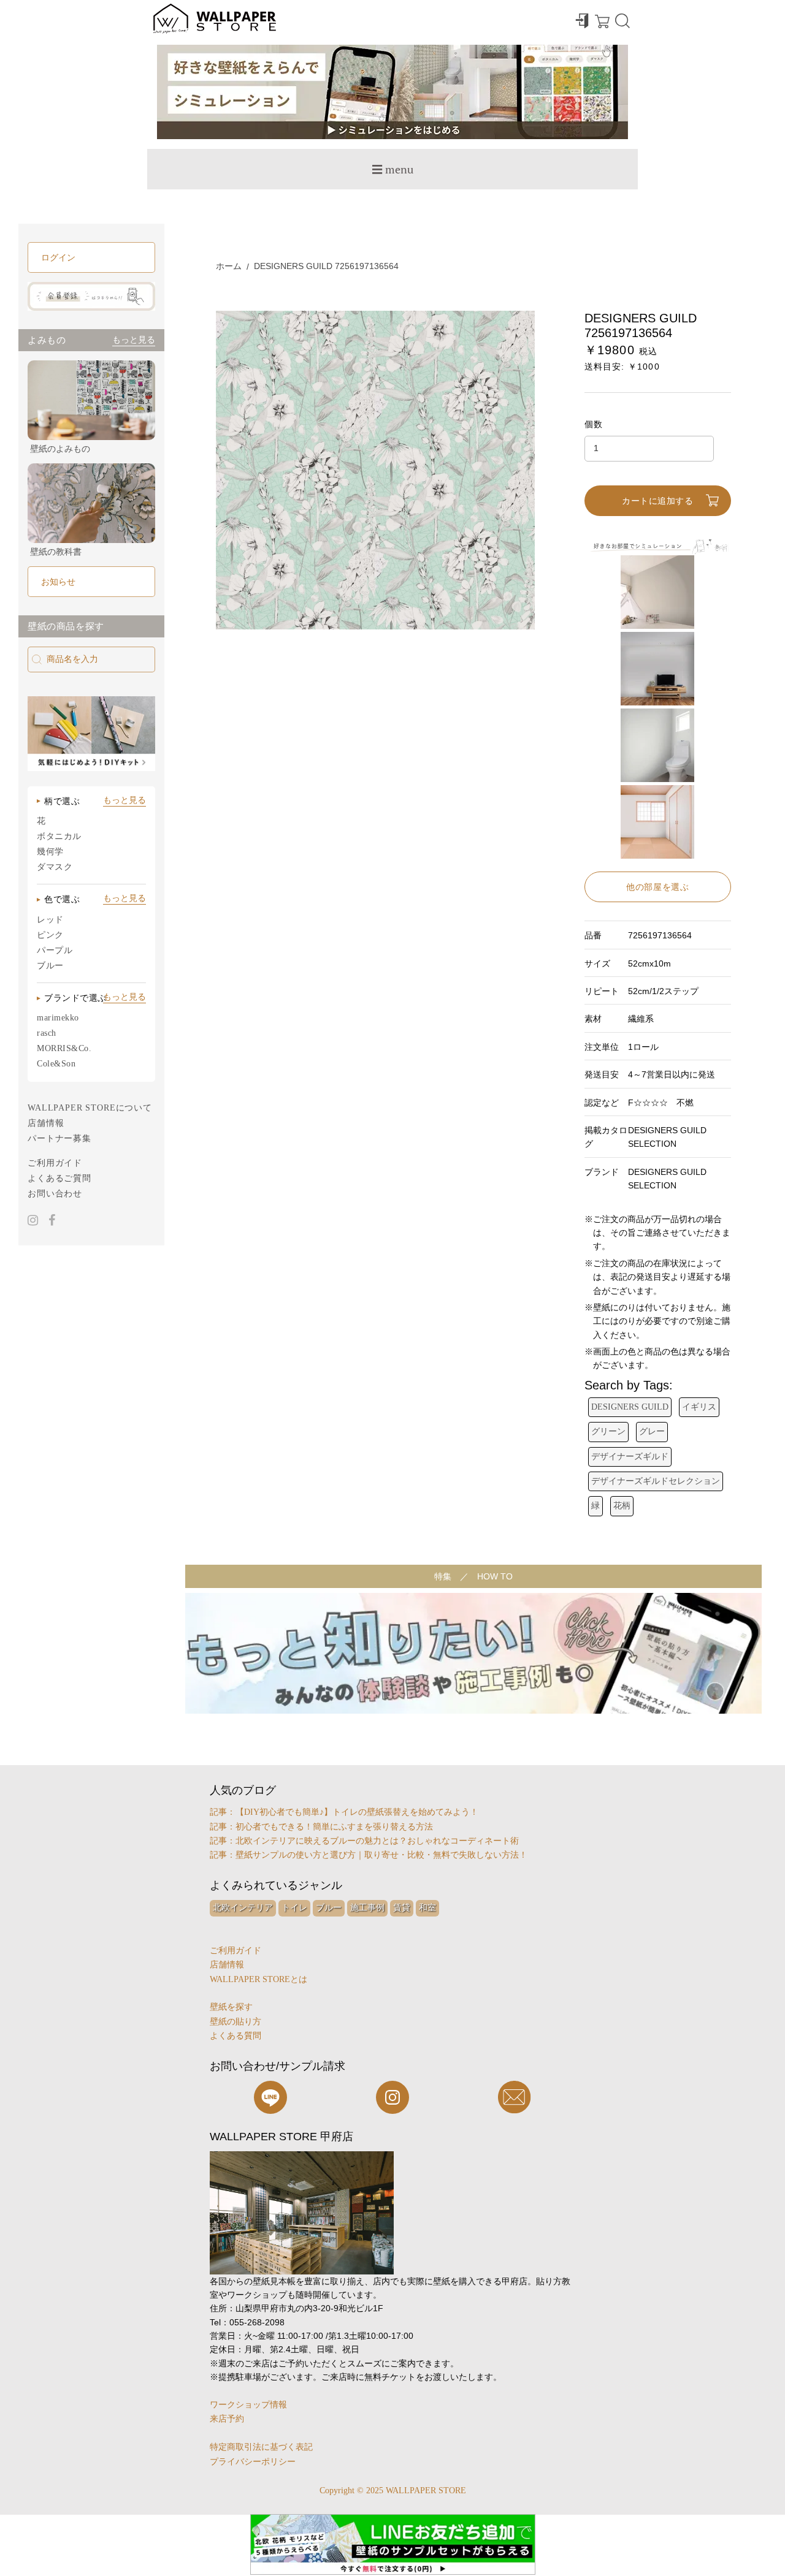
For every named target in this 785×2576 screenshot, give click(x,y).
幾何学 (50, 852)
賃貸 (402, 1908)
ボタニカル (59, 836)
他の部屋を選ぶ (657, 887)
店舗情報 (46, 1123)
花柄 (622, 1506)
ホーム (229, 266)
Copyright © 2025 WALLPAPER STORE (393, 2491)
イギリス (699, 1407)
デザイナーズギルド (630, 1457)
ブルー (50, 966)
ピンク (50, 935)
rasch (47, 1033)
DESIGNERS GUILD (630, 1407)
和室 (427, 1908)
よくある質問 (235, 2036)
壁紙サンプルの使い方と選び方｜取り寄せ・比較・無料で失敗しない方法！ (381, 1855)
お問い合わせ (55, 1194)
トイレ (294, 1908)
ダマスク (55, 867)
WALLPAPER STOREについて (90, 1108)
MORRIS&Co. (64, 1048)
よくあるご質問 (59, 1178)
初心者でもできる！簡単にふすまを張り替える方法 (334, 1827)
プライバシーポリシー (253, 2462)
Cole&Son (56, 1064)
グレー (652, 1431)
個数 (594, 424)
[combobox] (91, 659)
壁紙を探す (231, 2007)
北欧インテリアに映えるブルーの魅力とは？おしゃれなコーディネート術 (377, 1841)
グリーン (608, 1431)
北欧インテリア (243, 1908)
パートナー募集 (59, 1138)
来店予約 (227, 2419)
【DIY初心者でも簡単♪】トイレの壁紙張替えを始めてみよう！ (357, 1812)
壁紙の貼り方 (235, 2022)
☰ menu (392, 169)
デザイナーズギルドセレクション (656, 1481)
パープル (55, 950)
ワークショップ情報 (248, 2405)
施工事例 (367, 1908)
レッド (50, 920)
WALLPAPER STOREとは (258, 1979)
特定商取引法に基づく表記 (261, 2447)
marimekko (58, 1018)
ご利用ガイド (55, 1163)
